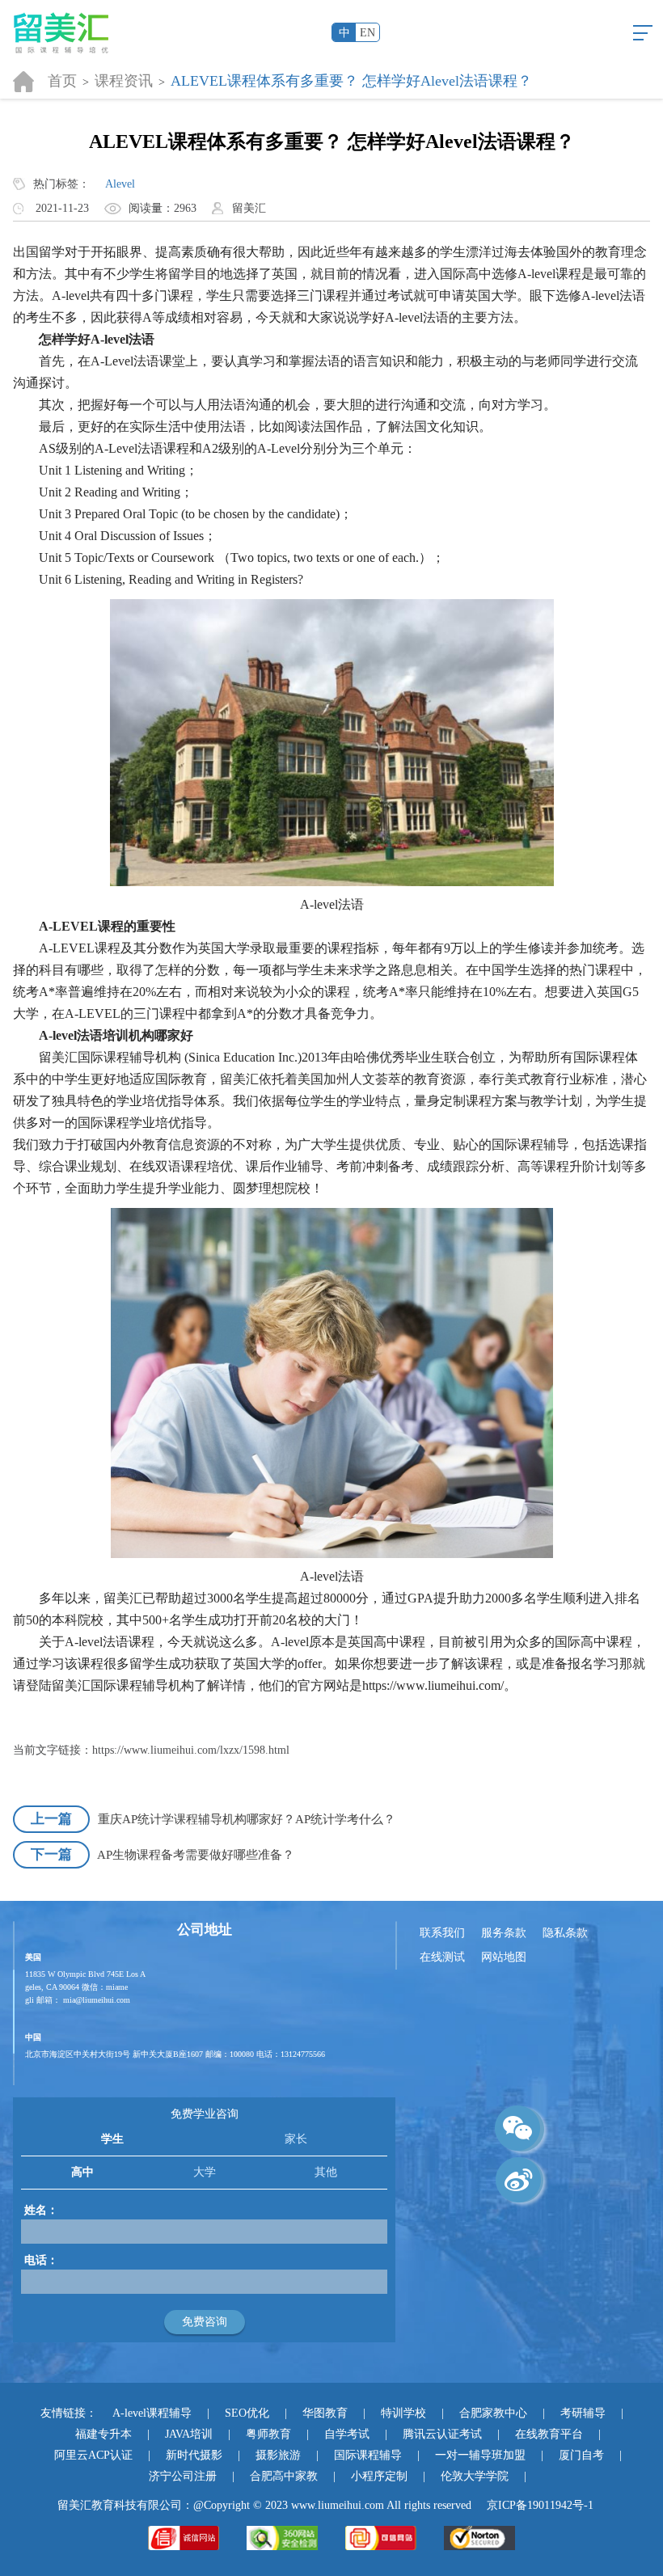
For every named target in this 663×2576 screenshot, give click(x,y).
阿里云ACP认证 (93, 2455)
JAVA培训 (189, 2434)
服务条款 (504, 1933)
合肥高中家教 (284, 2476)
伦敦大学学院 (475, 2476)
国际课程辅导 (368, 2455)
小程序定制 (379, 2476)
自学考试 (347, 2434)
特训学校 (403, 2413)
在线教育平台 (549, 2434)
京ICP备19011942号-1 (540, 2505)
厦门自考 (581, 2455)
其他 (326, 2172)
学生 (112, 2139)
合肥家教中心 (493, 2413)
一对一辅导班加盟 (480, 2455)
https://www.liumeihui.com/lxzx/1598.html (191, 1750)
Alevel (120, 184)
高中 (82, 2172)
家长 (296, 2139)
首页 (62, 81)
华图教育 (325, 2413)
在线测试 (442, 1957)
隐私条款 (565, 1933)
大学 (205, 2172)
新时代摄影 (194, 2455)
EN (367, 33)
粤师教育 (268, 2434)
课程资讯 (124, 81)
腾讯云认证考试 (442, 2434)
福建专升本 (103, 2434)
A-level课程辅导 (152, 2413)
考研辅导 (583, 2413)
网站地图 (504, 1957)
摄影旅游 (278, 2455)
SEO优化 (247, 2413)
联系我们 (442, 1933)
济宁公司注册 (183, 2476)
